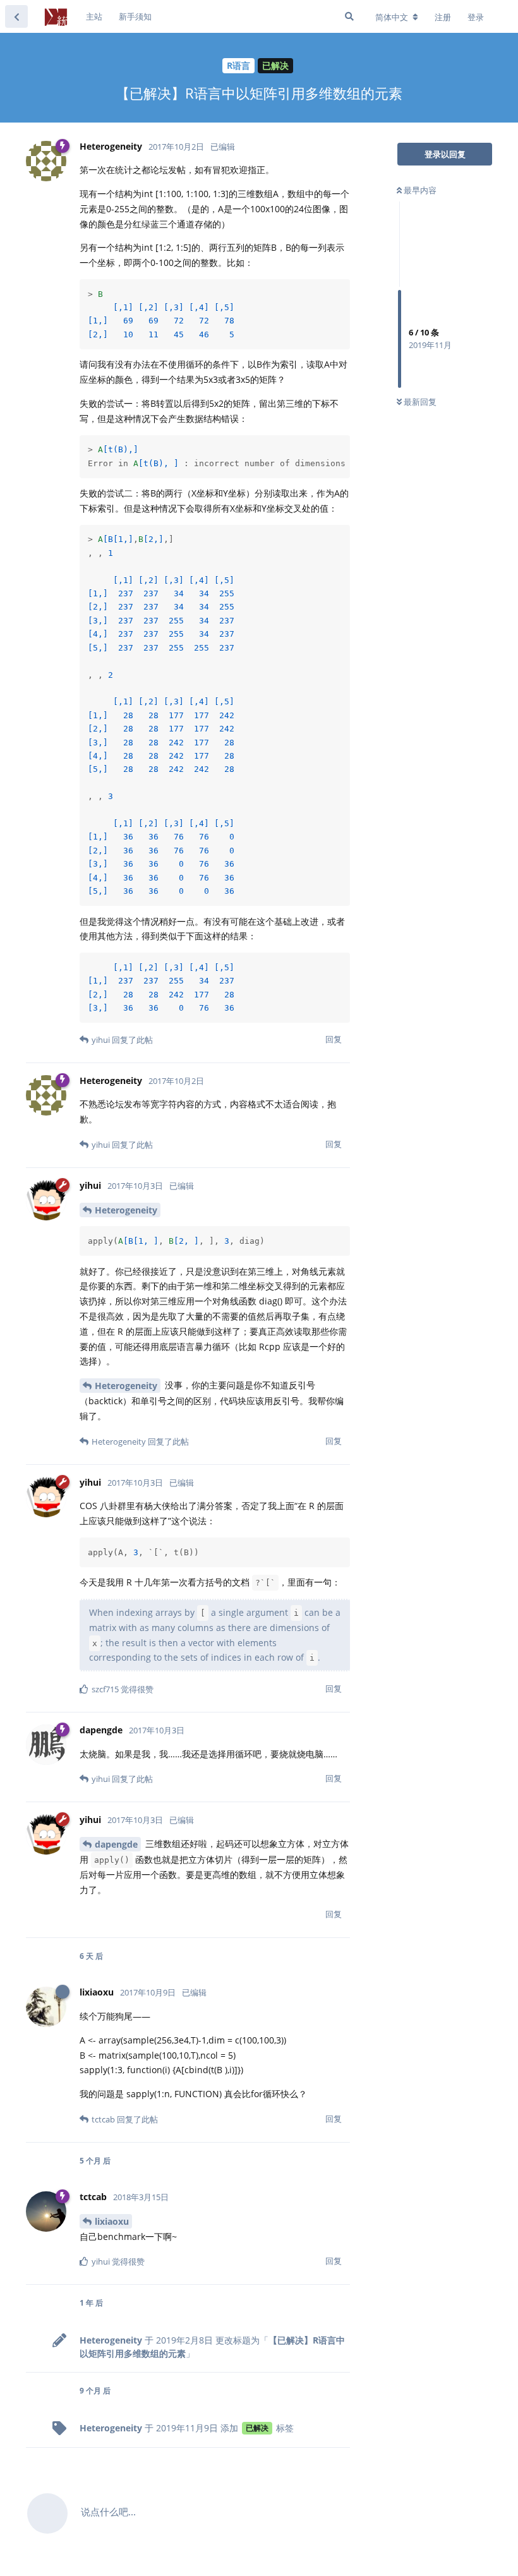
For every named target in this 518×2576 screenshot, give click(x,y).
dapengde (116, 1844)
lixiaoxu (112, 2221)
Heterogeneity (126, 1210)
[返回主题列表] (16, 16)
